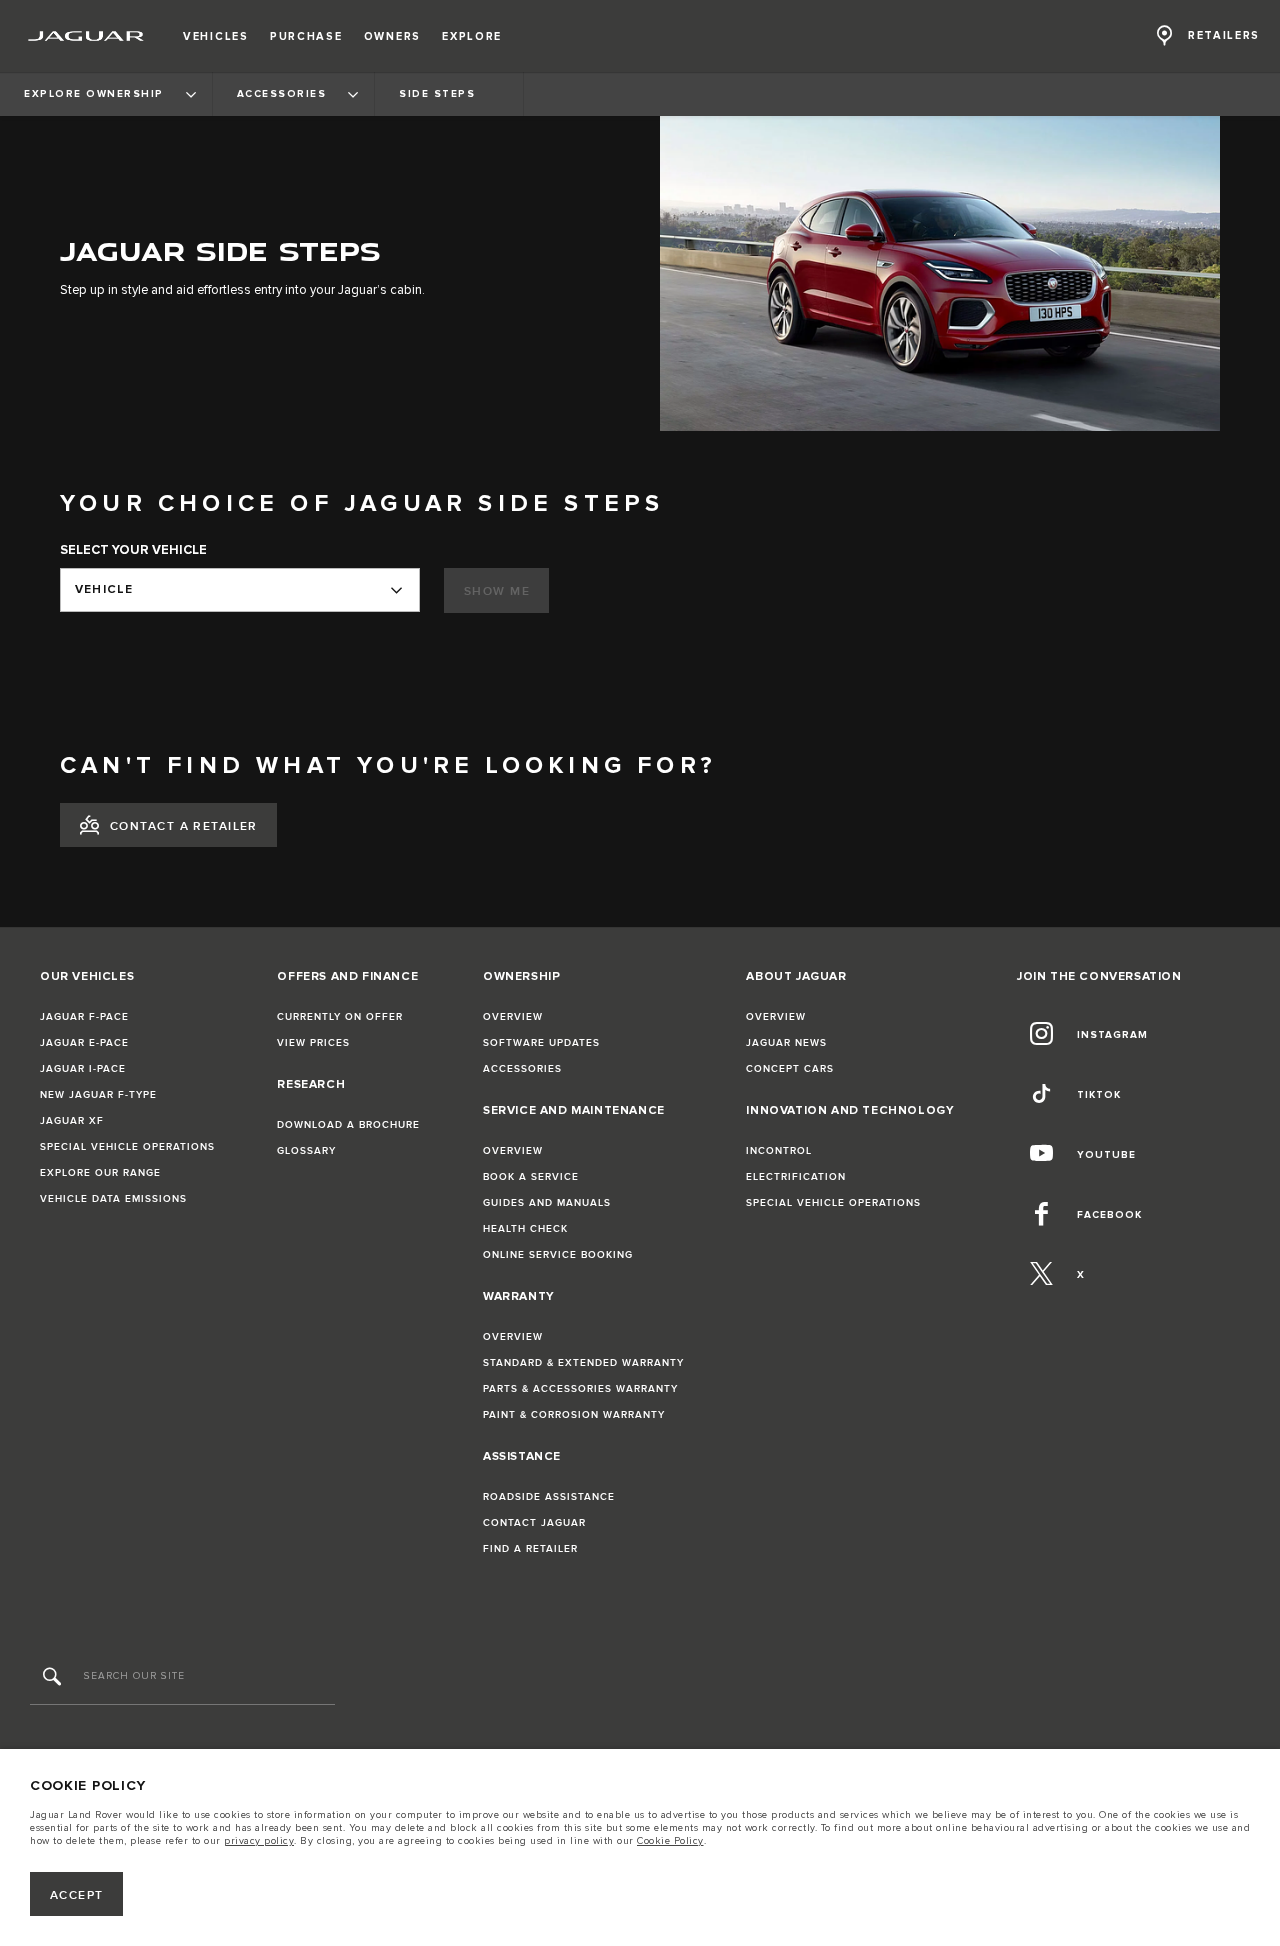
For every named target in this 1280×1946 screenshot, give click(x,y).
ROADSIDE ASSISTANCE (549, 1497)
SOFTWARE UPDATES (541, 1043)
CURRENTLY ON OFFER (340, 1017)
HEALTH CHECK (525, 1229)
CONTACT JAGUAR (534, 1523)
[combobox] (240, 590)
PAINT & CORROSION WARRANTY (574, 1415)
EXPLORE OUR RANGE (100, 1173)
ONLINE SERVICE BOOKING (558, 1255)
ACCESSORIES (522, 1069)
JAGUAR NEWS (786, 1043)
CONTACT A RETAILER (184, 826)
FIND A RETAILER (530, 1549)
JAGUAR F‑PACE (84, 1017)
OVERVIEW (513, 1017)
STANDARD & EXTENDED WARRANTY (583, 1363)
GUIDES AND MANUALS (547, 1203)
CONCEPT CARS (790, 1069)
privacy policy (259, 1841)
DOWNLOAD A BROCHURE (348, 1125)
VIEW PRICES (313, 1043)
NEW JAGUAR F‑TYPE (98, 1095)
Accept (77, 1895)
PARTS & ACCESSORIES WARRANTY (580, 1389)
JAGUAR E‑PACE (84, 1043)
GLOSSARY (306, 1151)
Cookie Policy (670, 1841)
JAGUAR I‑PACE (83, 1069)
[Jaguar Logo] (86, 36)
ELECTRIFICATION (796, 1177)
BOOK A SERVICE (531, 1177)
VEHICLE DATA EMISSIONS (113, 1199)
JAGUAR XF (72, 1121)
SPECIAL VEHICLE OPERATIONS (127, 1147)
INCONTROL (779, 1151)
